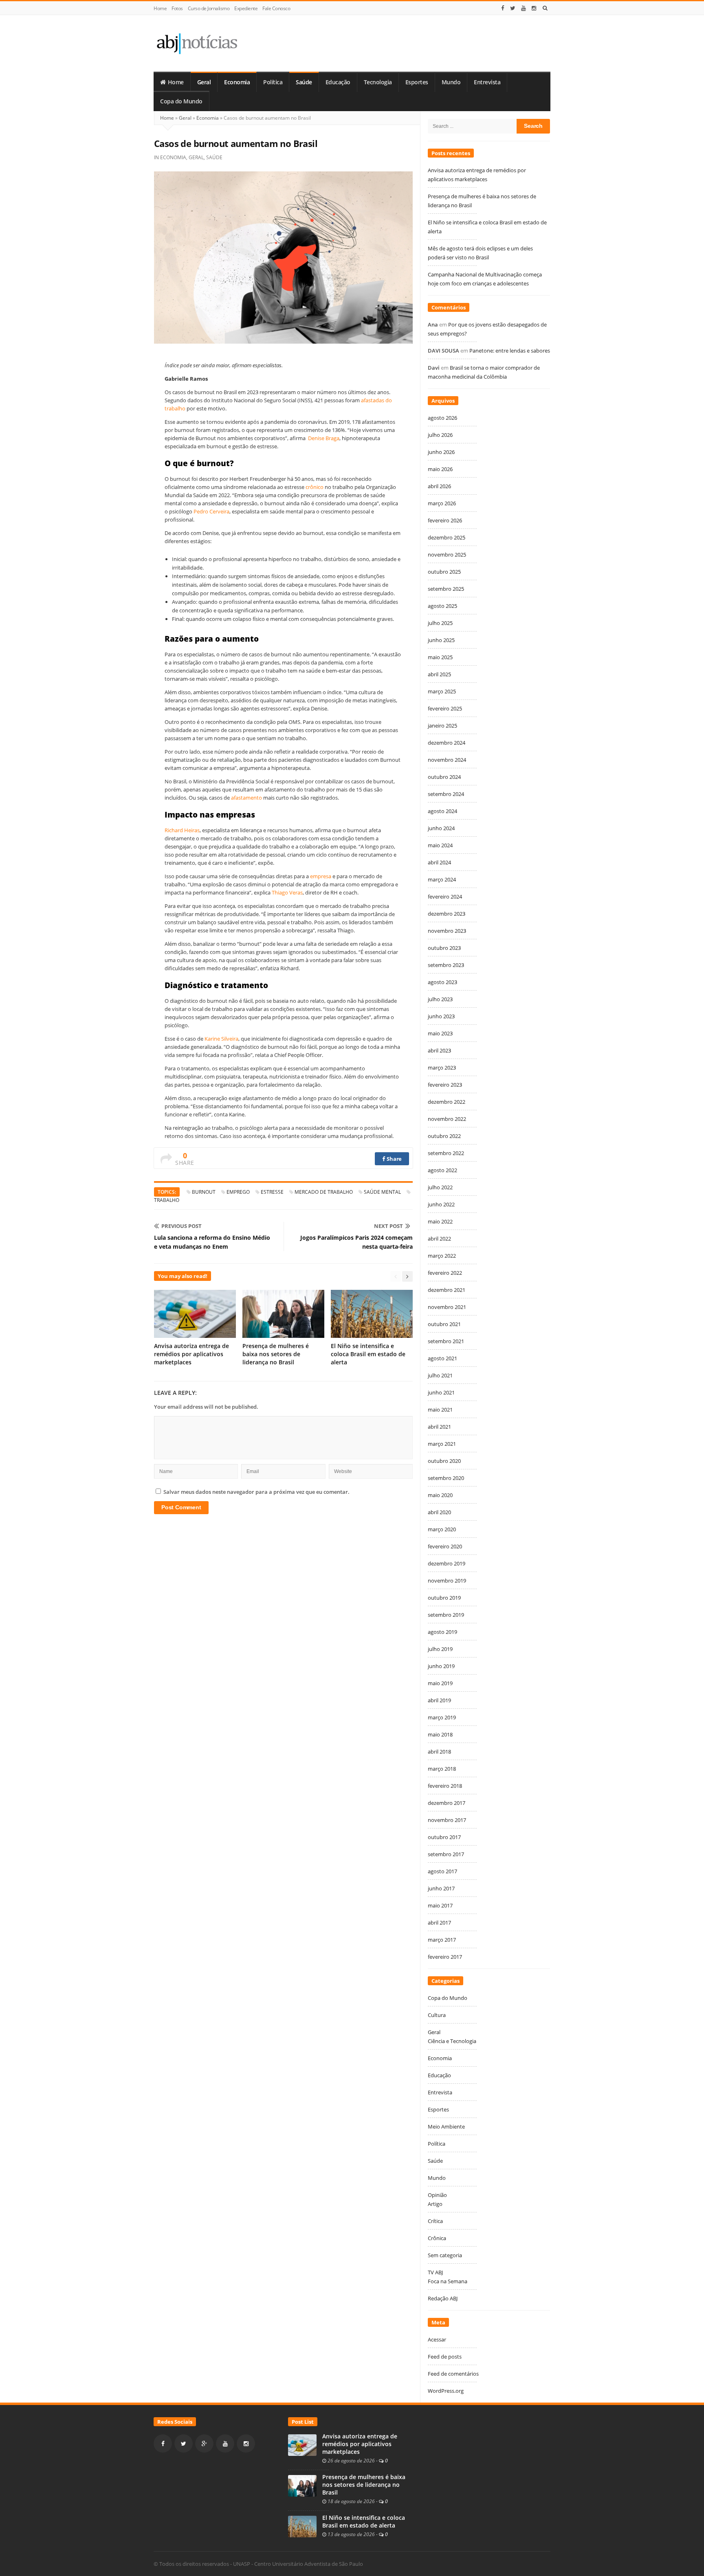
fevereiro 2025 (445, 708)
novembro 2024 (447, 760)
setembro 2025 (446, 589)
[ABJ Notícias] (197, 43)
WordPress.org (446, 2391)
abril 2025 (439, 674)
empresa (321, 876)
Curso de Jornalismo (209, 8)
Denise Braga (324, 438)
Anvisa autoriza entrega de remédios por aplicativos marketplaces (191, 1354)
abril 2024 (439, 862)
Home (160, 8)
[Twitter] (513, 8)
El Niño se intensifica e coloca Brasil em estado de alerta (368, 1354)
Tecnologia (378, 82)
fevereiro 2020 (445, 1546)
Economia (237, 82)
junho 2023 (441, 1016)
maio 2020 (440, 1495)
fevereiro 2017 (445, 1957)
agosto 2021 (442, 1358)
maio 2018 (440, 1734)
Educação (338, 82)
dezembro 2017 (447, 1803)
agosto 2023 (442, 982)
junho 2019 (441, 1666)
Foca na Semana (448, 2281)
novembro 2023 (447, 931)
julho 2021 (440, 1375)
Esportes (417, 82)
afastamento (246, 798)
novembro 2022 (447, 1119)
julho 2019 (440, 1649)
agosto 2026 (442, 418)
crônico (315, 487)
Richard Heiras (182, 830)
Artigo (435, 2204)
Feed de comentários (453, 2374)
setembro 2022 (446, 1153)
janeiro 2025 (442, 726)
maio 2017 (440, 1905)
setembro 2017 (446, 1854)
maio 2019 (440, 1683)
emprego (238, 1192)
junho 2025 (441, 640)
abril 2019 (439, 1700)
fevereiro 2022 (445, 1273)
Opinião (437, 2195)
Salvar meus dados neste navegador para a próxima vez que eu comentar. (256, 1492)
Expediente (246, 8)
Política (273, 82)
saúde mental (382, 1192)
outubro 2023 (444, 948)
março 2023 (442, 1068)
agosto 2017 (442, 1871)
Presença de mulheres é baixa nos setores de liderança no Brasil (276, 1354)
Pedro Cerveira (211, 511)
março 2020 (442, 1529)
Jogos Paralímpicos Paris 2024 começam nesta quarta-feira (356, 1242)
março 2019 (442, 1717)
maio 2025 (440, 657)
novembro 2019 (447, 1581)
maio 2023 (440, 1033)
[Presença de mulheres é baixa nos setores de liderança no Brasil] (302, 2485)
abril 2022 (439, 1239)
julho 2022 (440, 1187)
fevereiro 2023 (445, 1085)
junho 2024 (441, 828)
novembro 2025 (447, 555)
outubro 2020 (444, 1461)
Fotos (177, 8)
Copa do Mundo (181, 101)
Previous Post (181, 1226)
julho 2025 (440, 623)
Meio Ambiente (446, 2127)
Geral (204, 82)
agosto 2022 (442, 1170)
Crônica (437, 2238)
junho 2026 (441, 452)
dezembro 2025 (447, 537)
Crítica (435, 2221)
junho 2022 (441, 1204)
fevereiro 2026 (445, 520)
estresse (272, 1192)
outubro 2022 (444, 1136)
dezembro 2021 (447, 1290)
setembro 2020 (446, 1478)
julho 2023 (440, 999)
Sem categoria (445, 2255)
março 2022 (442, 1256)
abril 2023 (439, 1050)
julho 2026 (440, 435)
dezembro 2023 (447, 914)
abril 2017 (439, 1923)
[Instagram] (534, 8)
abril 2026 (439, 486)
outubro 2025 (444, 572)
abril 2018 (439, 1752)
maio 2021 (440, 1410)
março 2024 (442, 879)
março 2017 (442, 1940)
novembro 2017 (447, 1820)
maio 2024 (440, 845)
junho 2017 (441, 1888)
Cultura (437, 2015)
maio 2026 (440, 469)
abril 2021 (439, 1427)
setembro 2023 (446, 965)
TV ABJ (435, 2272)
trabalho (167, 1200)
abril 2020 (439, 1512)
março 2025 (442, 691)
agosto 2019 (442, 1632)
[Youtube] (524, 8)
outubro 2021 (444, 1324)
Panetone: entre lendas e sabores (510, 351)
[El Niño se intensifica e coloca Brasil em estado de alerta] (302, 2526)
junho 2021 (441, 1392)
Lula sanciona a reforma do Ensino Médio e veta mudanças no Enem (212, 1242)
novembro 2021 (447, 1307)
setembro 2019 (446, 1615)
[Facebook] (503, 8)
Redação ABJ (443, 2298)
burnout (204, 1192)
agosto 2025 (442, 606)
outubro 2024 (444, 777)
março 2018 (442, 1769)
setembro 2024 (446, 794)
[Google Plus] (204, 2443)
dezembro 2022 (447, 1102)
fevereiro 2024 (445, 897)
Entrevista (487, 82)
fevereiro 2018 (445, 1786)
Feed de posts (445, 2357)
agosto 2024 (442, 811)
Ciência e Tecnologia (452, 2041)
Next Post (388, 1226)
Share (394, 1159)
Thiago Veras (287, 892)
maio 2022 (440, 1221)
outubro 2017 (444, 1837)
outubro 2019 (444, 1598)
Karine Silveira (221, 1039)
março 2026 (442, 503)
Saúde (304, 82)
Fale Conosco (276, 8)
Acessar (437, 2339)
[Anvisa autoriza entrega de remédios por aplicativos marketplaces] (302, 2444)
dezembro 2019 (447, 1563)
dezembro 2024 (447, 743)
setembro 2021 (446, 1341)
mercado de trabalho (324, 1192)
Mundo (451, 82)
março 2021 (442, 1444)
